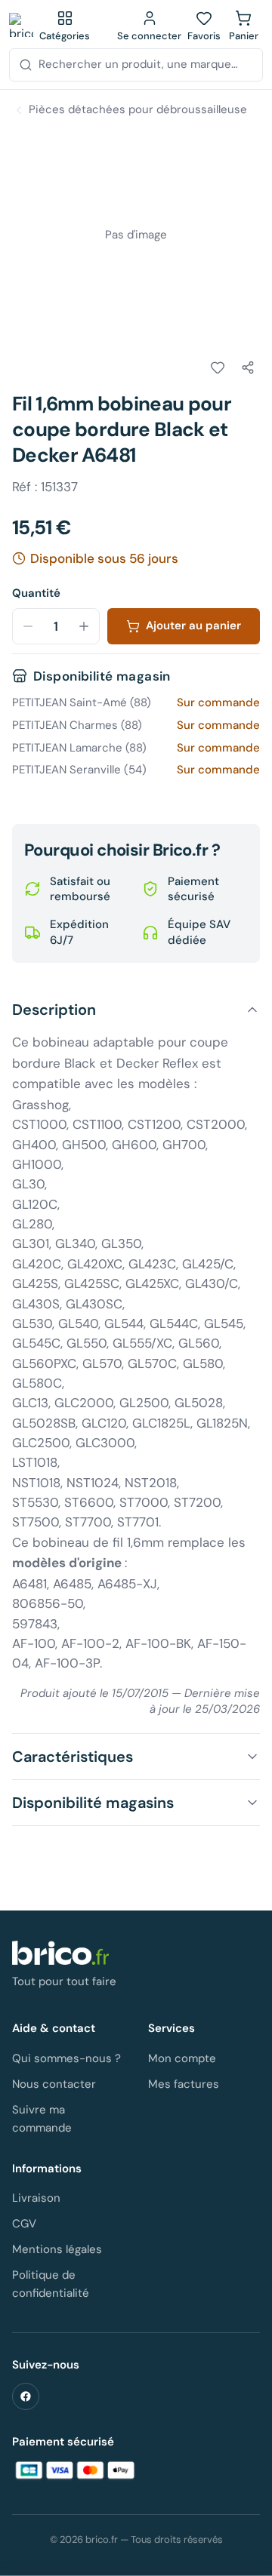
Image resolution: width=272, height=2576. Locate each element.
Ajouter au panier (193, 626)
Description (54, 1010)
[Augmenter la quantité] (84, 626)
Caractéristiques (73, 1757)
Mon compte (182, 2058)
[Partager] (248, 367)
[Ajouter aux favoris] (218, 367)
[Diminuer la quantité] (28, 626)
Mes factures (184, 2084)
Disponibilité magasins (93, 1803)
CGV (24, 2224)
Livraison (36, 2198)
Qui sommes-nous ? (66, 2058)
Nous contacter (54, 2084)
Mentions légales (57, 2249)
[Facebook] (26, 2396)
